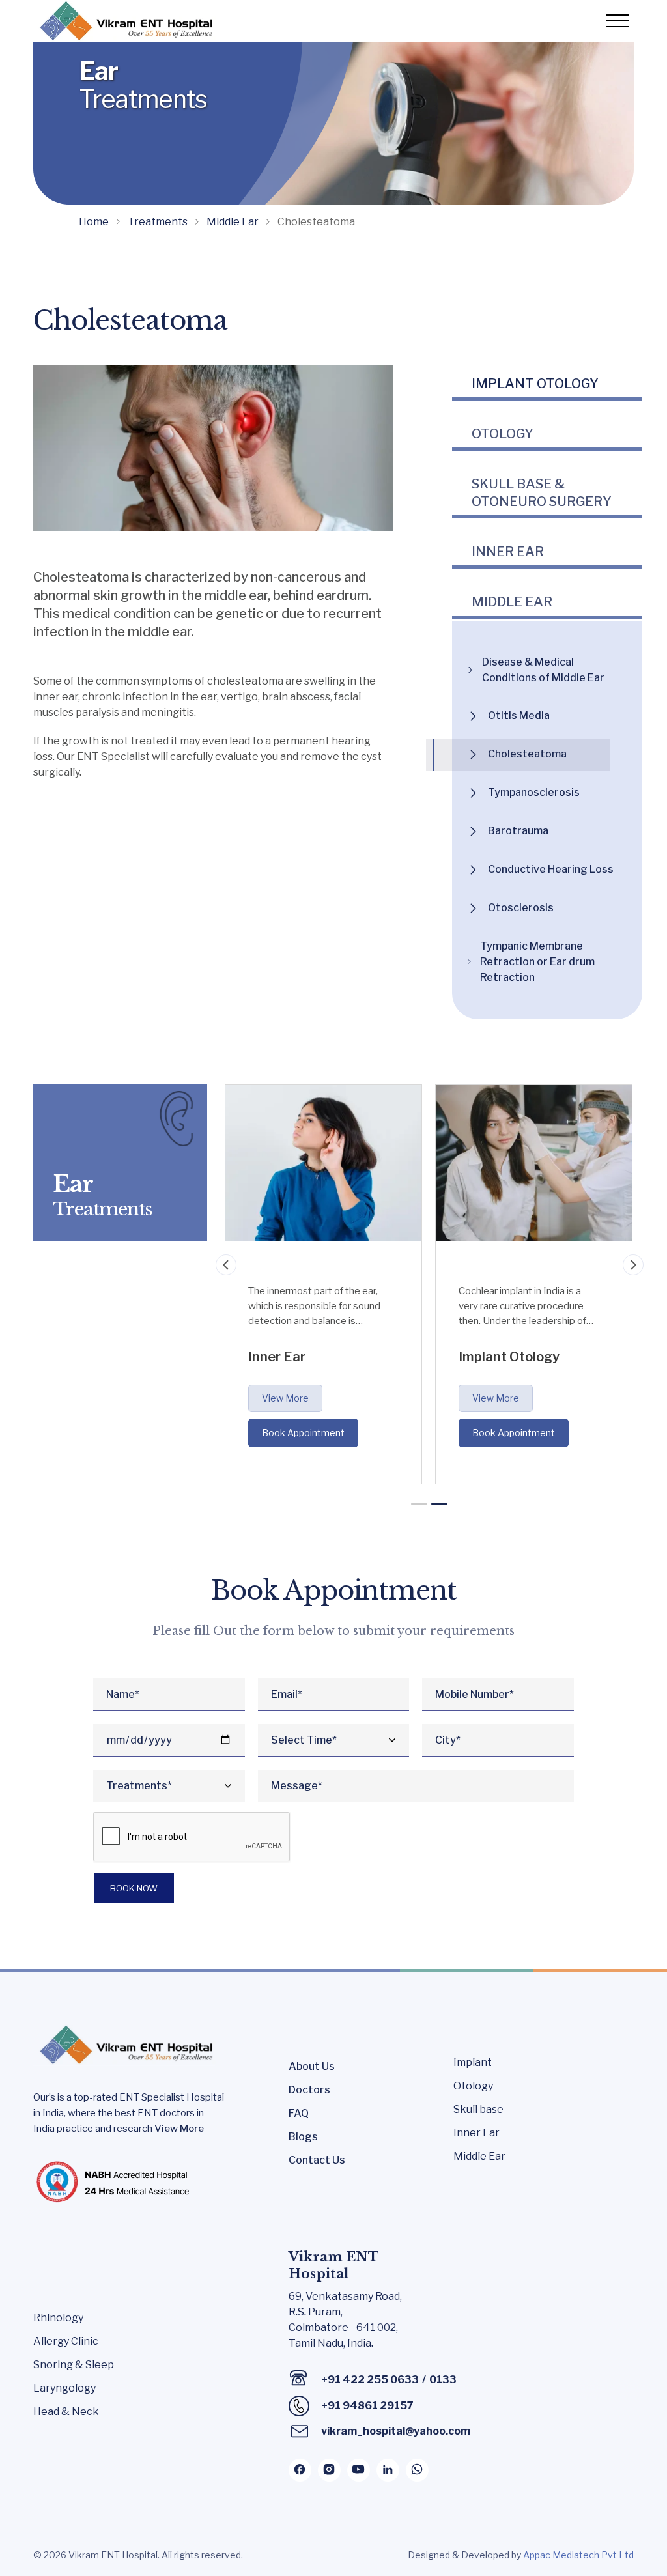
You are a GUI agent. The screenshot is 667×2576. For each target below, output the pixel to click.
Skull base (478, 2109)
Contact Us (317, 2160)
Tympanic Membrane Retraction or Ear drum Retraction (537, 962)
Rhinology (58, 2318)
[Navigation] (226, 1265)
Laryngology (64, 2388)
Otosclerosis (521, 908)
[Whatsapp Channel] (417, 2470)
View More (285, 1398)
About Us (312, 2066)
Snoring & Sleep (74, 2365)
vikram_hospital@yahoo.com (396, 2431)
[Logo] (124, 21)
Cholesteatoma (527, 754)
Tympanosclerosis (534, 792)
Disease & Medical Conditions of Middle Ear (543, 670)
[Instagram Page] (329, 2470)
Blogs (303, 2137)
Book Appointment (303, 1433)
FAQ (299, 2113)
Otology (473, 2086)
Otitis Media (519, 715)
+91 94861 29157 (367, 2406)
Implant (473, 2062)
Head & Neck (66, 2412)
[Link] (534, 434)
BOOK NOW (134, 1888)
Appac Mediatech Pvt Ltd (578, 2555)
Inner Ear (476, 2133)
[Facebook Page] (300, 2470)
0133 (443, 2380)
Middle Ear (233, 222)
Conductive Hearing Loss (551, 869)
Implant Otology (535, 384)
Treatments (158, 222)
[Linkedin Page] (388, 2470)
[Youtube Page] (359, 2470)
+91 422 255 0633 (370, 2380)
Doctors (309, 2090)
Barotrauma (518, 831)
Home (94, 222)
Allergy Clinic (66, 2341)
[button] (419, 1504)
